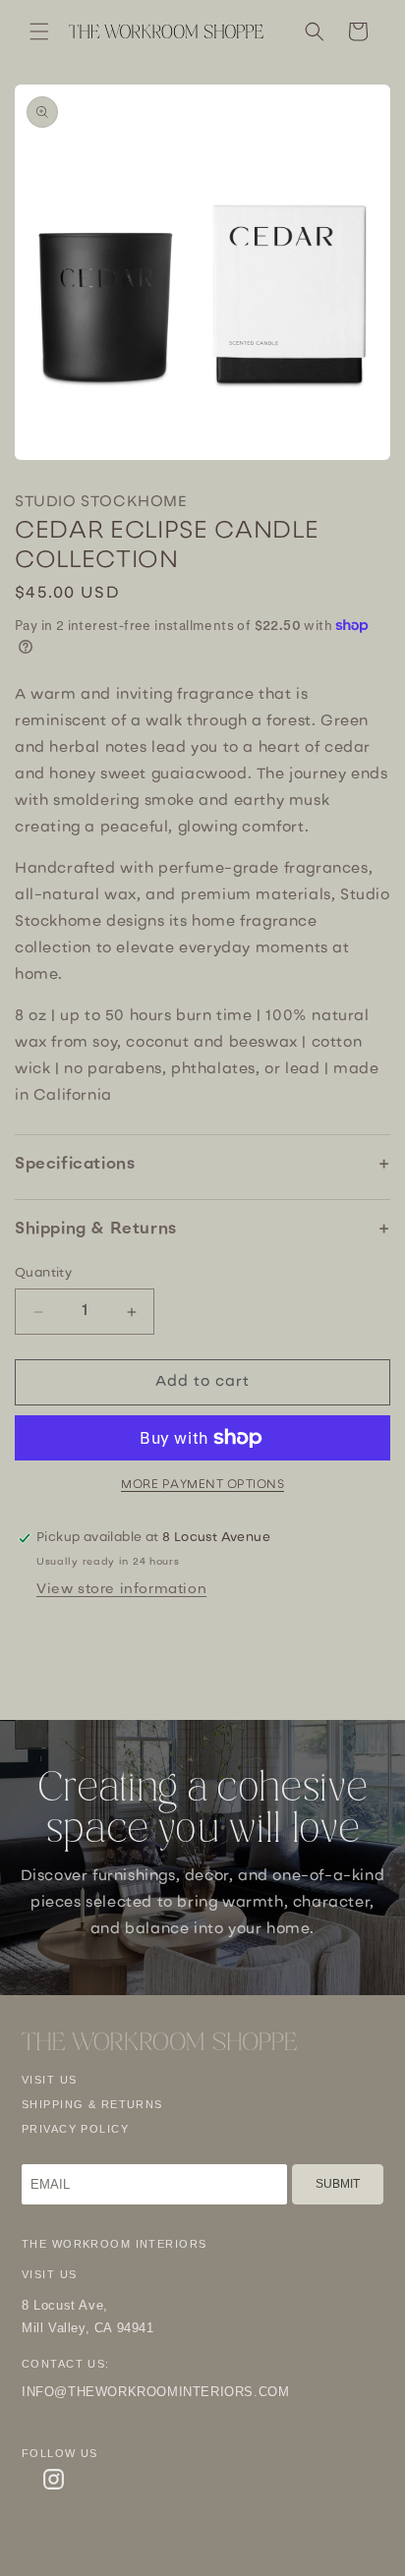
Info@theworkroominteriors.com (155, 2392)
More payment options (202, 1485)
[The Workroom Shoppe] (159, 2042)
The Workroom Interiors (114, 2244)
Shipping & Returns (96, 1229)
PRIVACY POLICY (75, 2129)
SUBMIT (338, 2184)
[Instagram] (54, 2479)
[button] (39, 31)
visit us (49, 2080)
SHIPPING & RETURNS (92, 2104)
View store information (121, 1589)
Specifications (75, 1164)
